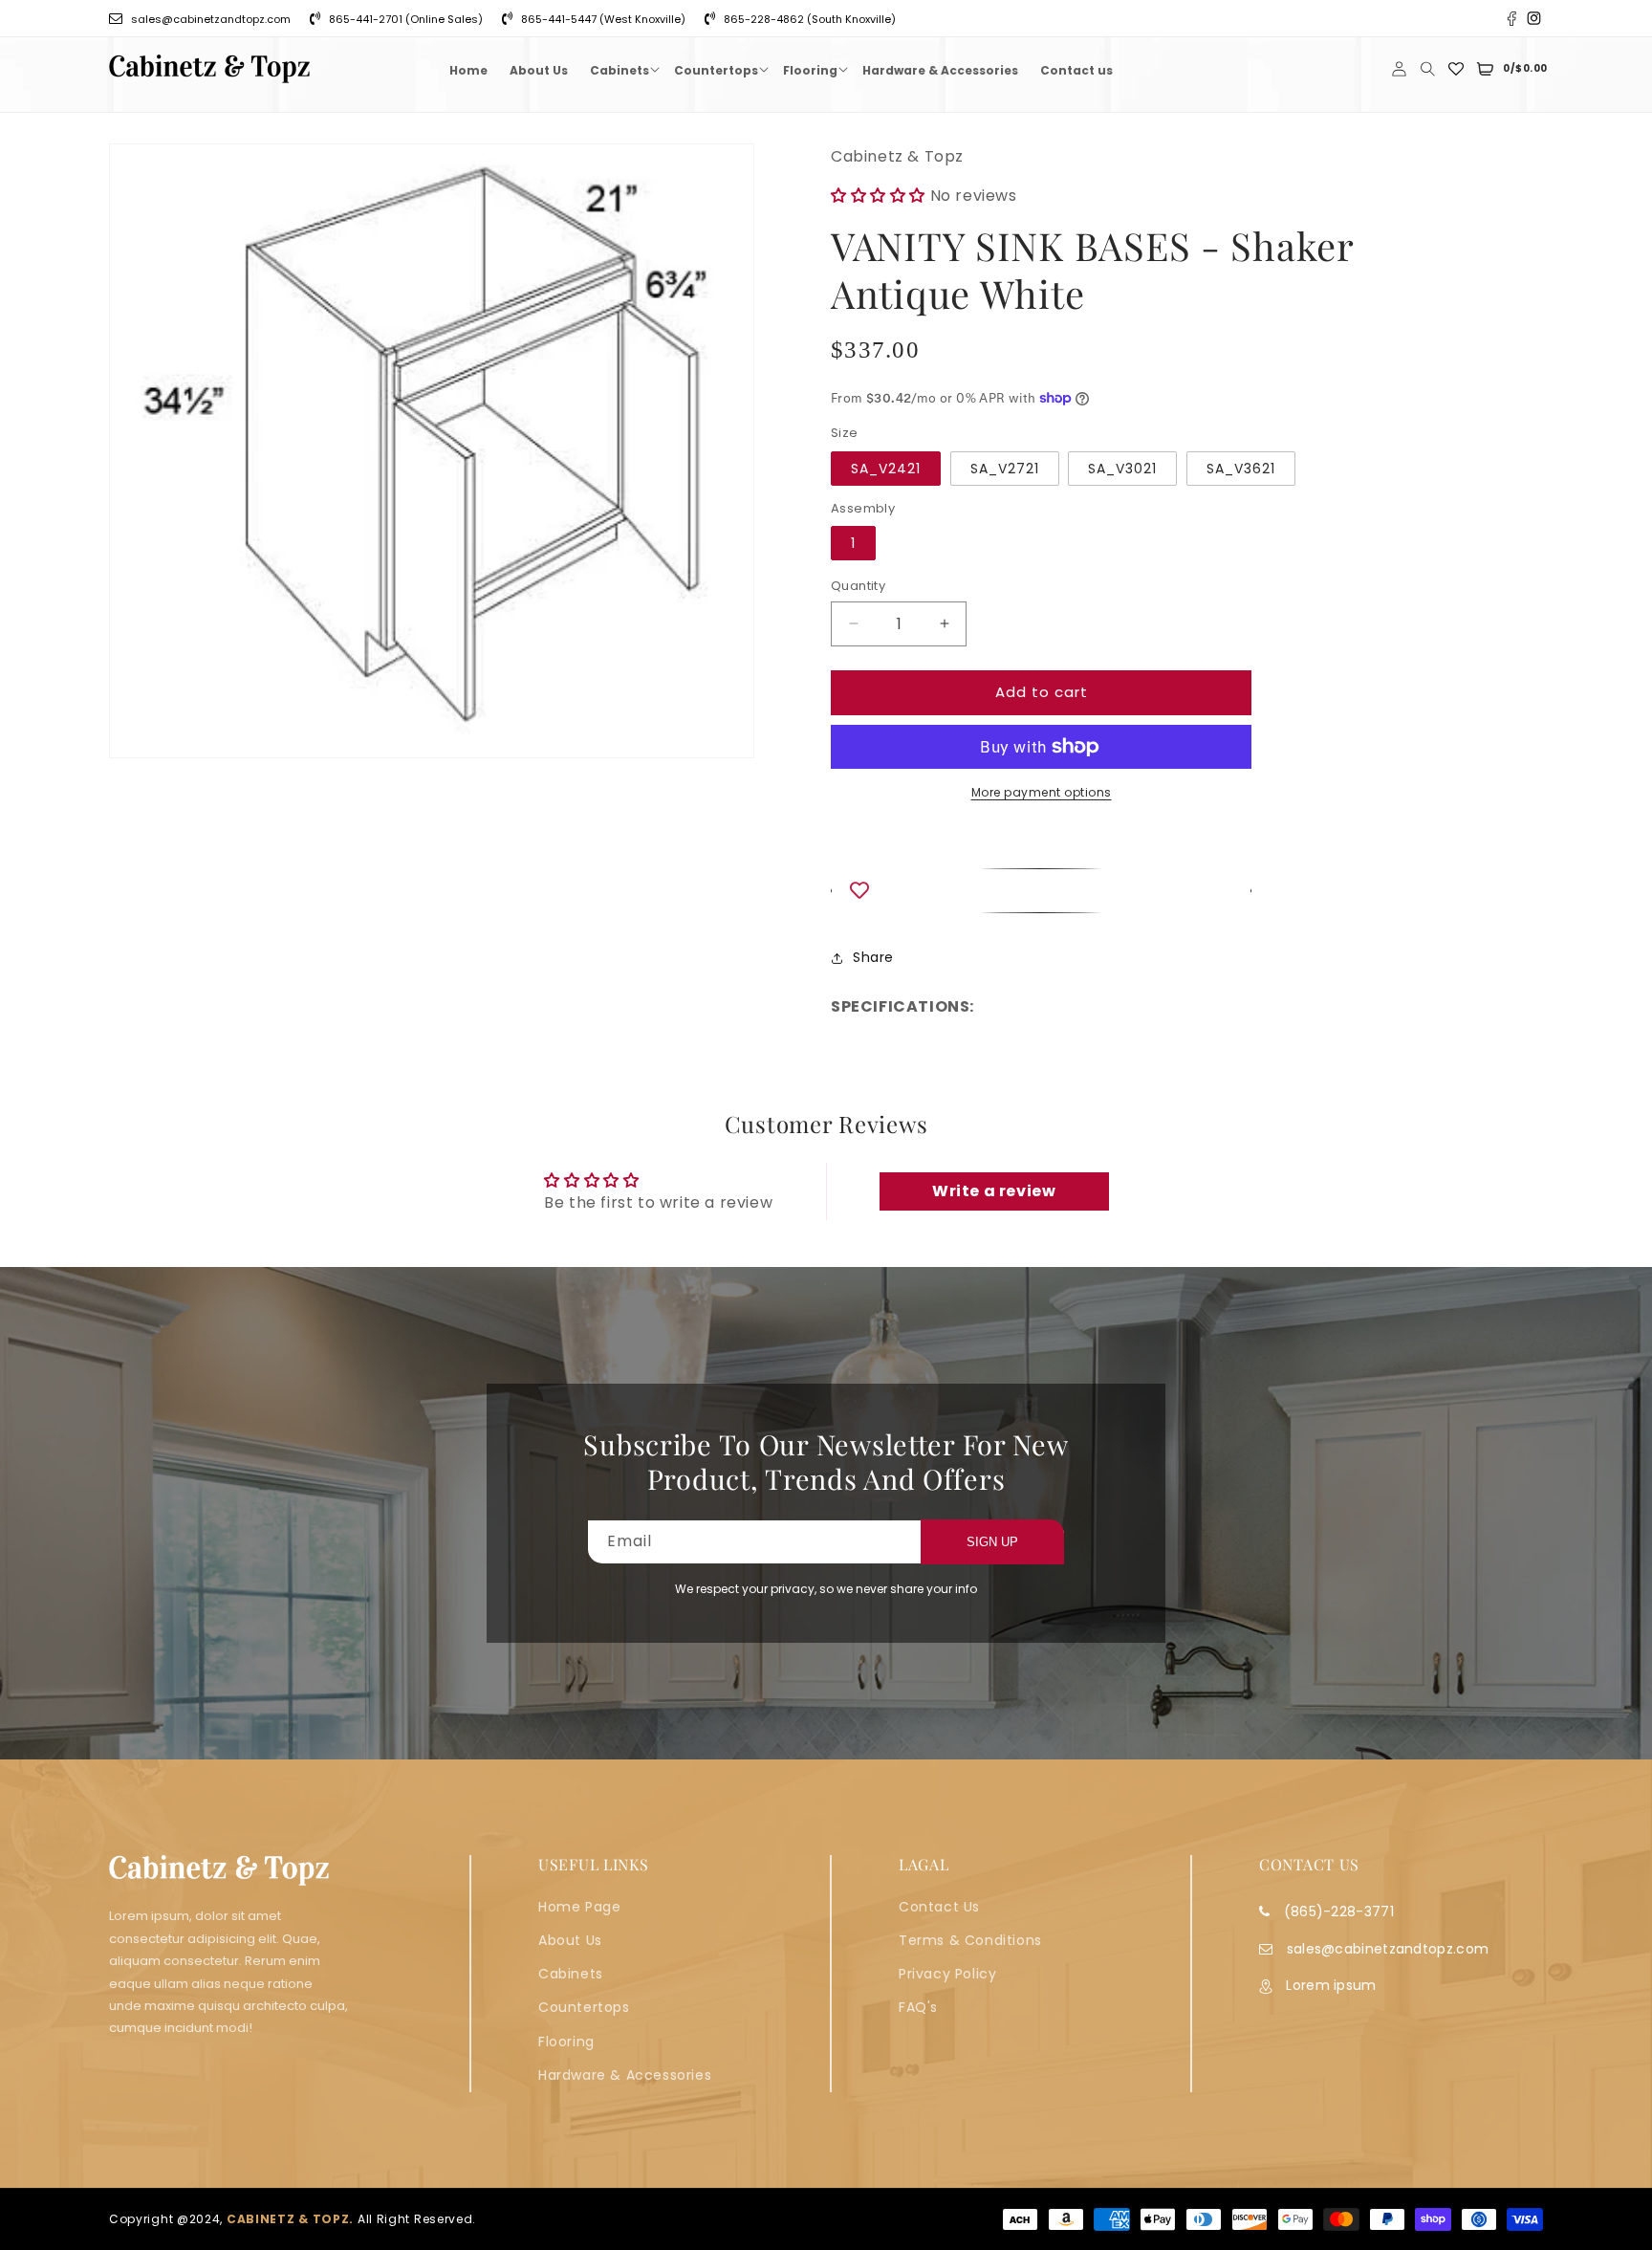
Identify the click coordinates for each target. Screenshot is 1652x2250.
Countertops (584, 2007)
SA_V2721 (1005, 469)
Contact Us (939, 1907)
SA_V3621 (1241, 469)
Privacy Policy (947, 1974)
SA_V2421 (886, 469)
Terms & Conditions (970, 1940)
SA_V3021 (1122, 469)
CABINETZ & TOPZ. (290, 2219)
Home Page (579, 1907)
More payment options (1042, 792)
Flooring (566, 2042)
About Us (570, 1940)
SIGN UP (992, 1542)
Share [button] (873, 957)
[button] (621, 69)
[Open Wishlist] (1456, 69)
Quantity (858, 586)
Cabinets (571, 1974)
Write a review (994, 1191)
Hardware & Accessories (625, 2075)
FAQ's (918, 2007)
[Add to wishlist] (1041, 891)
